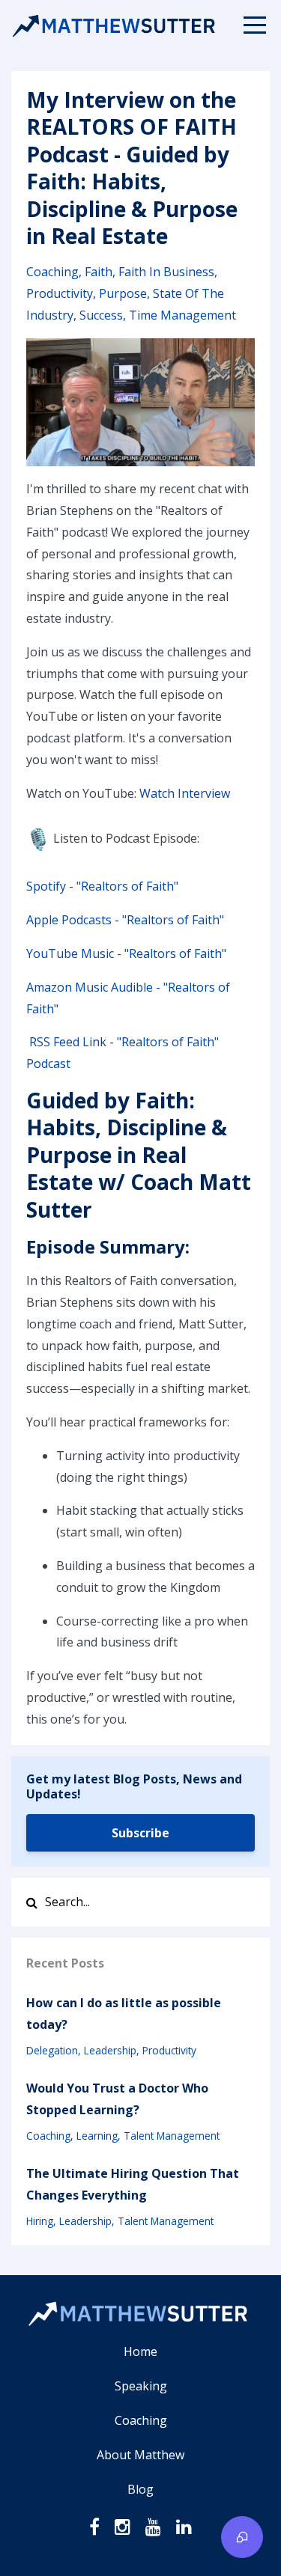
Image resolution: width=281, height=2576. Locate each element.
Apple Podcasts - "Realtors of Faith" (125, 920)
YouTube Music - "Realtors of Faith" (126, 953)
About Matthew (140, 2455)
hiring (40, 2221)
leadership (110, 2050)
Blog (140, 2489)
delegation (52, 2050)
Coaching (141, 2420)
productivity (60, 293)
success (101, 315)
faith (99, 272)
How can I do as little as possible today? (124, 2014)
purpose (123, 293)
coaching (52, 272)
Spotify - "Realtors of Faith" (102, 886)
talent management (172, 2136)
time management (182, 315)
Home (140, 2351)
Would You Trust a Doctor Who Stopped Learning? (117, 2099)
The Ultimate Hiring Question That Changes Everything (133, 2184)
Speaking (141, 2386)
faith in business (166, 272)
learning (97, 2136)
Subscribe (140, 1833)
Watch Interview (185, 793)
